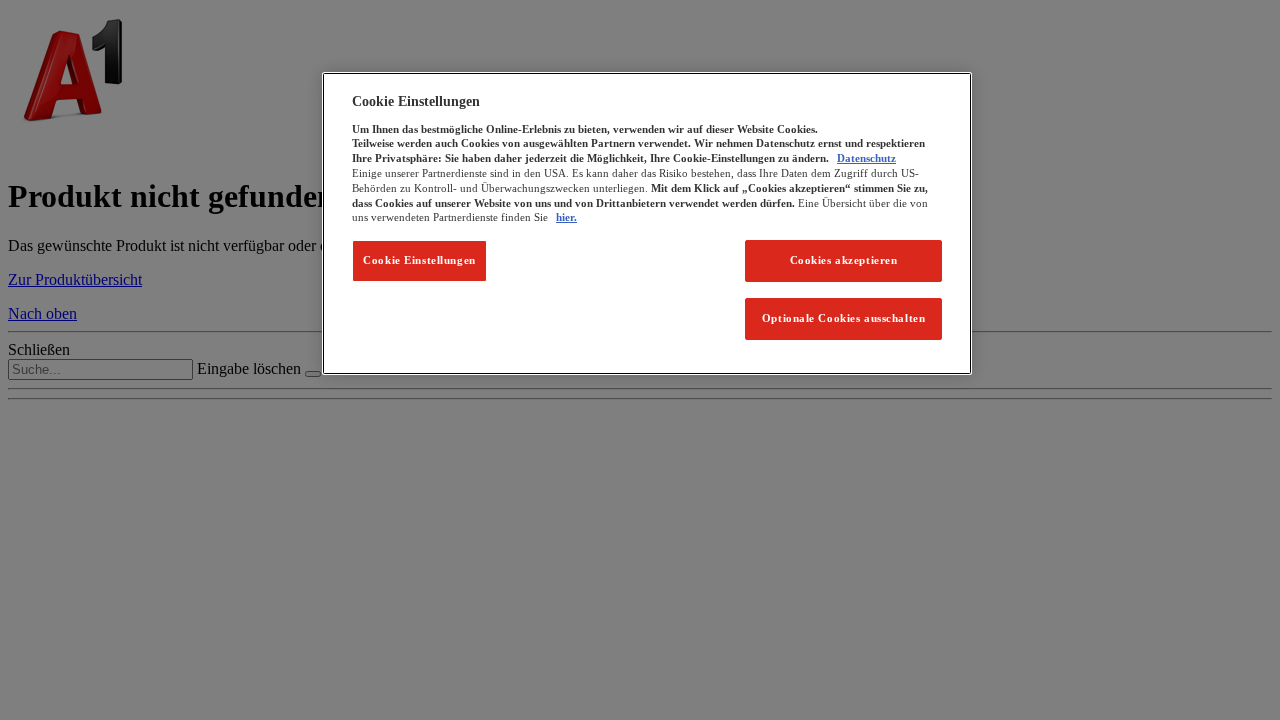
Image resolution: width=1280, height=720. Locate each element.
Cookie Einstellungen (419, 260)
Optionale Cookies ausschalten (844, 318)
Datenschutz (866, 158)
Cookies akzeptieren (844, 260)
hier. (566, 217)
